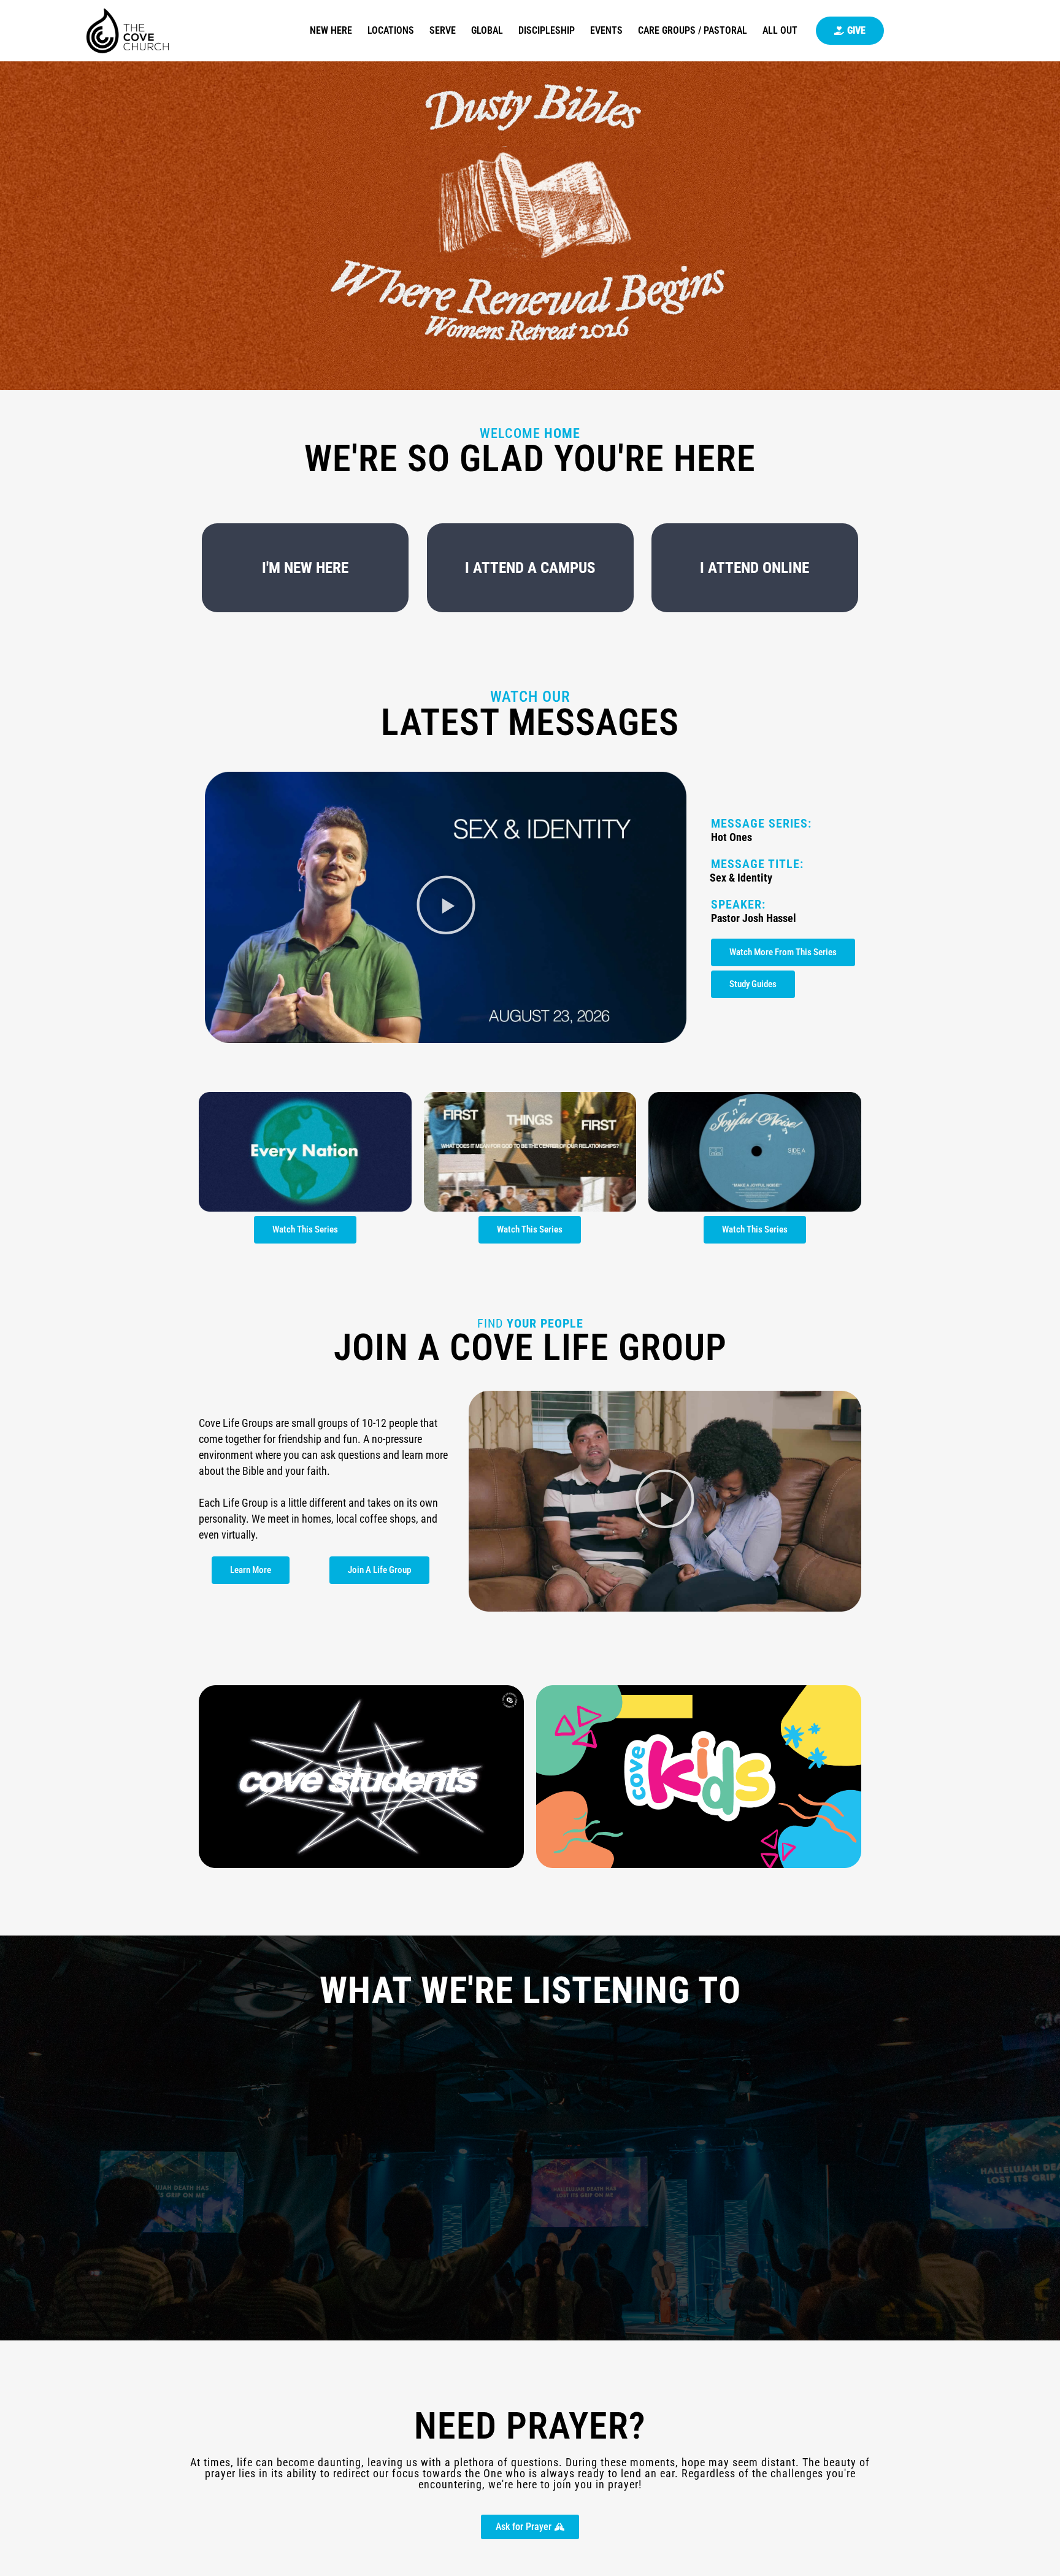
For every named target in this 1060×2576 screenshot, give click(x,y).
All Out (780, 30)
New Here (331, 30)
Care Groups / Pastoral (693, 30)
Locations (391, 30)
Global (487, 30)
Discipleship (547, 30)
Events (606, 30)
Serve (443, 30)
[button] (446, 907)
